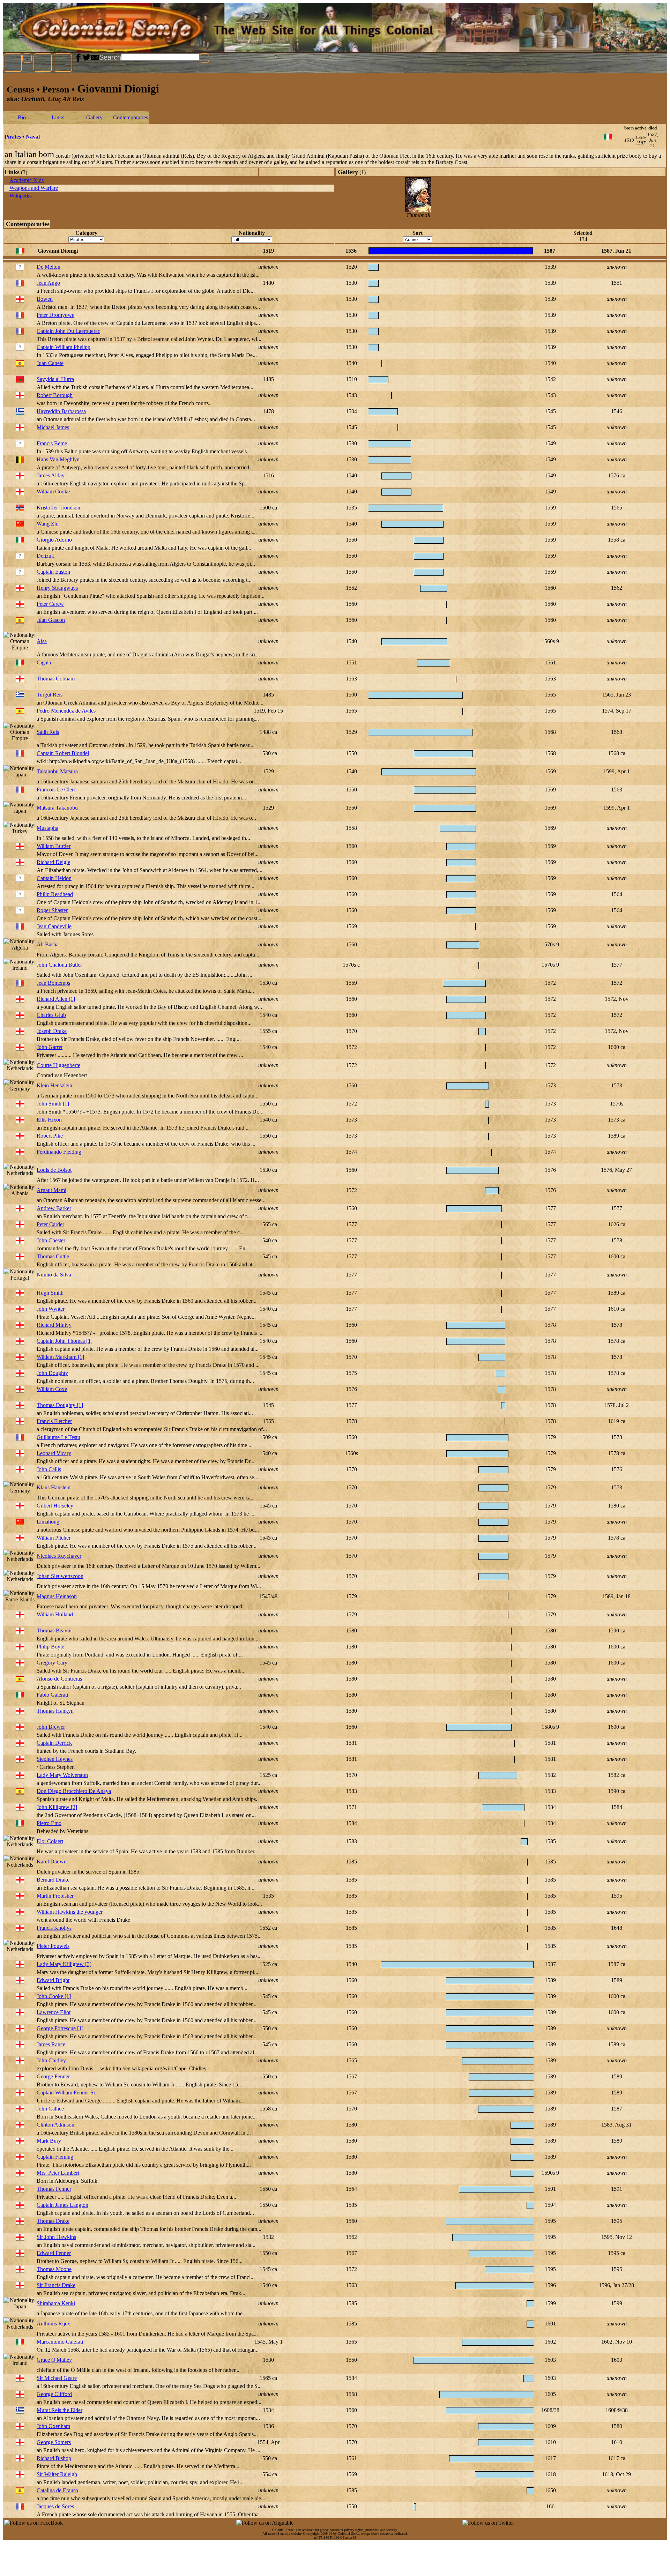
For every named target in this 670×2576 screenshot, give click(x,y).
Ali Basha (48, 944)
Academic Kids (27, 180)
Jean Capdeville (54, 926)
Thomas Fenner (54, 2189)
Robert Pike (50, 1136)
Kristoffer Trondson (58, 508)
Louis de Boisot (54, 1170)
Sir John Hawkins (56, 2237)
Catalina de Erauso (57, 2490)
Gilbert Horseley (55, 1506)
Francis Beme (52, 443)
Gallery (94, 117)
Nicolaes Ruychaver (59, 1556)
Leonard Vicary (54, 1453)
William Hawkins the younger (70, 1912)
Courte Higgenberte (58, 1065)
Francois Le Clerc (56, 790)
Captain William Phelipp (64, 347)
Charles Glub (51, 1015)
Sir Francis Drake (56, 2285)
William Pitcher (54, 1538)
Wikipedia (21, 196)
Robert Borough (55, 395)
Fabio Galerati (52, 1695)
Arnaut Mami (51, 1190)
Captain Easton (53, 572)
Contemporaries (131, 117)
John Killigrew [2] (57, 1807)
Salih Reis (48, 732)
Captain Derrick (54, 1743)
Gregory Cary (52, 1663)
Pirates (13, 137)
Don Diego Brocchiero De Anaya (74, 1791)
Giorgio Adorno (54, 540)
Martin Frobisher (55, 1896)
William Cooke (53, 492)
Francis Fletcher (54, 1421)
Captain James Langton (62, 2205)
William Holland (55, 1614)
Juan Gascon (51, 620)
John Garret (50, 1047)
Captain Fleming (55, 2157)
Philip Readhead (55, 894)
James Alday (51, 475)
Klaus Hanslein (54, 1487)
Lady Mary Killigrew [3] (64, 1964)
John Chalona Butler (59, 965)
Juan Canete (50, 363)
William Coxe (52, 1389)
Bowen (45, 299)
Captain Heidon (54, 878)
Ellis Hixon (49, 1120)
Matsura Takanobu (57, 808)
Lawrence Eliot (54, 2012)
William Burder (54, 846)
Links (58, 117)
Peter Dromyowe (55, 315)
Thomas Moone (54, 2269)
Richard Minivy (54, 1325)
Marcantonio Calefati (60, 2342)
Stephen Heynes (55, 1759)
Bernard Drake (53, 1880)
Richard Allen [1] (56, 999)
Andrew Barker (54, 1208)
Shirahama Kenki (56, 2303)
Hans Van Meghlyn (58, 459)
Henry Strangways (57, 588)
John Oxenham (53, 2426)
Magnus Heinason (57, 1596)
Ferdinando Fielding (59, 1152)
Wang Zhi (48, 524)
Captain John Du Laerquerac (68, 331)
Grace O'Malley (54, 2360)
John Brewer (51, 1727)
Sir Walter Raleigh (57, 2474)
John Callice (50, 2109)
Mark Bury (49, 2141)
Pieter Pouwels (53, 1946)
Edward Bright (53, 1980)
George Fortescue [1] (60, 2028)
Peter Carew (50, 604)
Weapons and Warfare (34, 188)
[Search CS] (204, 58)
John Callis (49, 1469)
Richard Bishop (54, 2458)
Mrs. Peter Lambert (58, 2173)
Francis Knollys (54, 1928)
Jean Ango (48, 283)
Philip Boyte (50, 1647)
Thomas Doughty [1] (60, 1405)
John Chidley (51, 2060)
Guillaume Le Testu (58, 1437)
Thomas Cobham (56, 679)
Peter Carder (50, 1224)
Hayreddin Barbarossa (61, 411)
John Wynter (51, 1309)
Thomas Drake (53, 2221)
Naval (33, 137)
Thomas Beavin (54, 1631)
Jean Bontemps (53, 983)
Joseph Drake (52, 1031)
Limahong (48, 1522)
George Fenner (53, 2076)
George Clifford (54, 2394)
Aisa (42, 641)
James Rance (51, 2044)
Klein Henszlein (54, 1085)
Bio (22, 117)
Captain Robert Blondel (63, 753)
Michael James (53, 427)
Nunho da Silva (54, 1275)
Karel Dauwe (51, 1862)
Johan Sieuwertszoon (60, 1576)
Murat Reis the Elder (59, 2410)
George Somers (54, 2442)
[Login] (63, 63)
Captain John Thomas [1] (65, 1341)
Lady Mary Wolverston (62, 1775)
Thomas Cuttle (53, 1256)
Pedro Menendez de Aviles (66, 711)
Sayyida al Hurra (55, 379)
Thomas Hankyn (55, 1711)
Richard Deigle (53, 862)
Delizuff (46, 556)
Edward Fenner (54, 2253)
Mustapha (47, 828)
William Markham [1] (60, 1357)
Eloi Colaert (50, 1841)
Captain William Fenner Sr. (66, 2093)
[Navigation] (13, 63)
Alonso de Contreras (59, 1679)
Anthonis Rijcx (53, 2324)
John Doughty (52, 1373)
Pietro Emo (49, 1823)
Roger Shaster (52, 910)
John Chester (51, 1240)
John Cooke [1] (54, 1996)
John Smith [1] (53, 1104)
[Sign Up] (43, 63)
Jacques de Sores (55, 2506)
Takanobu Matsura (57, 771)
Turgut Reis (50, 695)
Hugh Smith (50, 1293)
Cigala (44, 662)
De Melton (49, 267)
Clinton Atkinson (55, 2125)
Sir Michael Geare (57, 2378)
